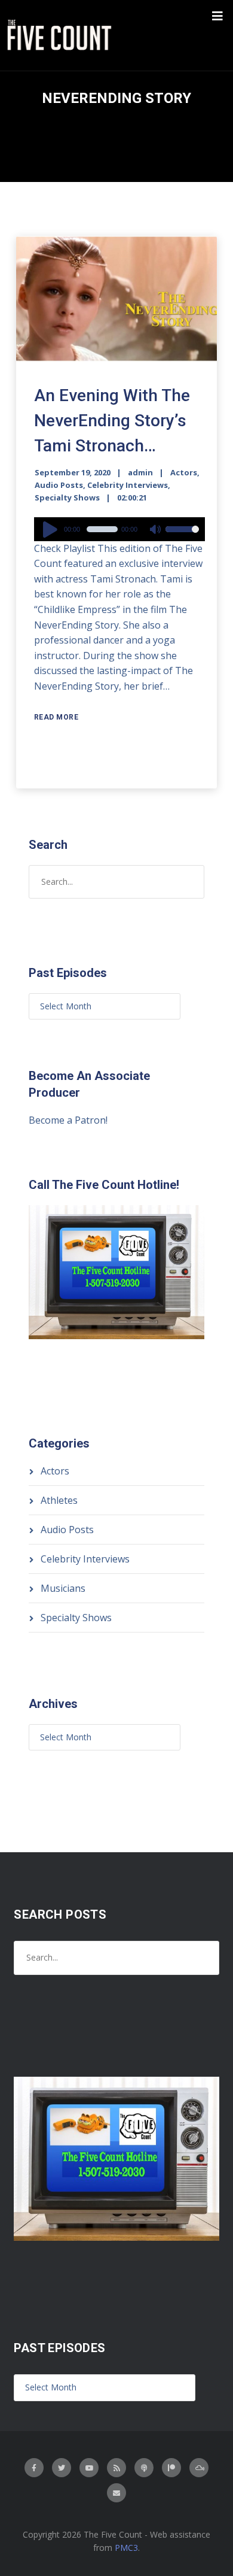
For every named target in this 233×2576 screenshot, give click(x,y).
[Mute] (156, 530)
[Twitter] (62, 2468)
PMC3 (126, 2548)
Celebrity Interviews (128, 485)
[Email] (116, 2493)
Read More (56, 717)
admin (140, 472)
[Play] (52, 529)
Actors (184, 472)
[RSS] (116, 2468)
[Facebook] (34, 2468)
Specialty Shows (67, 497)
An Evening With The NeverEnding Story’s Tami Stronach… (112, 421)
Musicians (63, 1588)
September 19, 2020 (73, 472)
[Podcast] (144, 2468)
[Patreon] (171, 2468)
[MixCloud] (199, 2468)
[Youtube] (89, 2468)
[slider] (182, 537)
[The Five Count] (61, 35)
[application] (120, 529)
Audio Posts (59, 485)
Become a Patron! (68, 1120)
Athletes (59, 1500)
